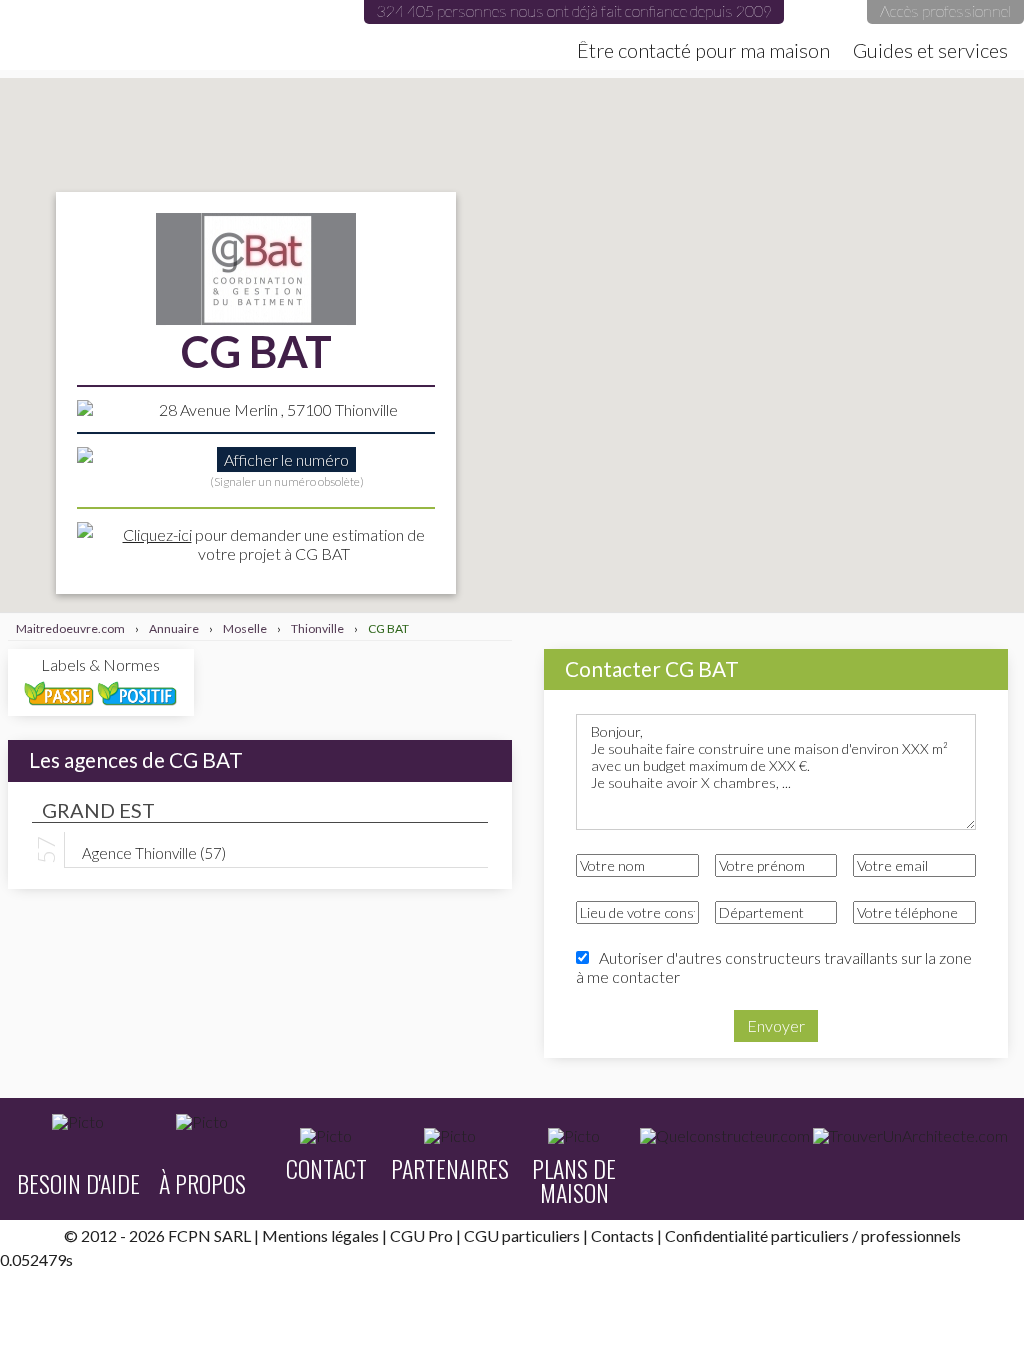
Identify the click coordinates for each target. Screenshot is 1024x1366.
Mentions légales (320, 1235)
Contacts (622, 1235)
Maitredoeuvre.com (200, 35)
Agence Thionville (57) (154, 852)
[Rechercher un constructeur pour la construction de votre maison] (725, 1136)
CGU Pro (421, 1235)
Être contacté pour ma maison (703, 50)
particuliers (810, 1235)
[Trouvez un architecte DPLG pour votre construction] (910, 1136)
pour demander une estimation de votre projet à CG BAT (274, 544)
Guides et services (930, 50)
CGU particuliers (522, 1235)
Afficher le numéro (286, 459)
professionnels (911, 1235)
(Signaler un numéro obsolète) (287, 481)
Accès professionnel (945, 10)
